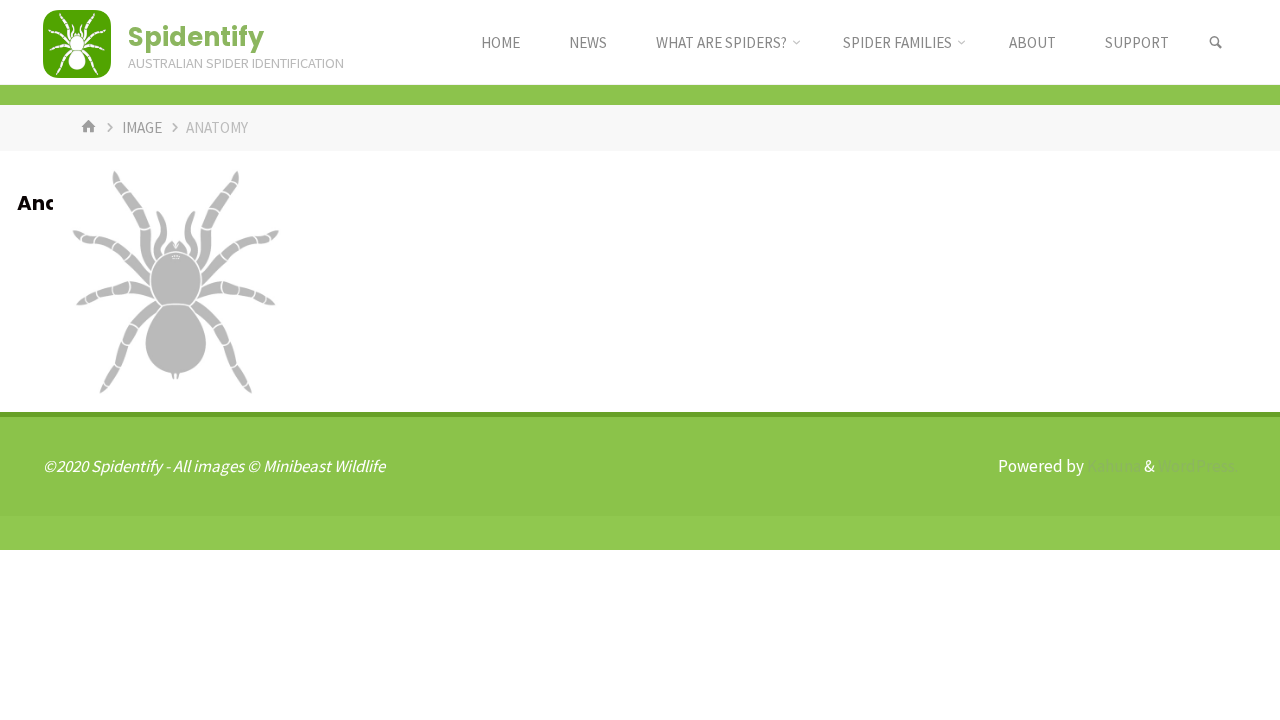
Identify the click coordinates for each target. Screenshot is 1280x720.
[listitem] (176, 279)
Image (142, 127)
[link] (1215, 43)
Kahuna (1112, 466)
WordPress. (1198, 466)
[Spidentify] (77, 42)
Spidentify (196, 37)
